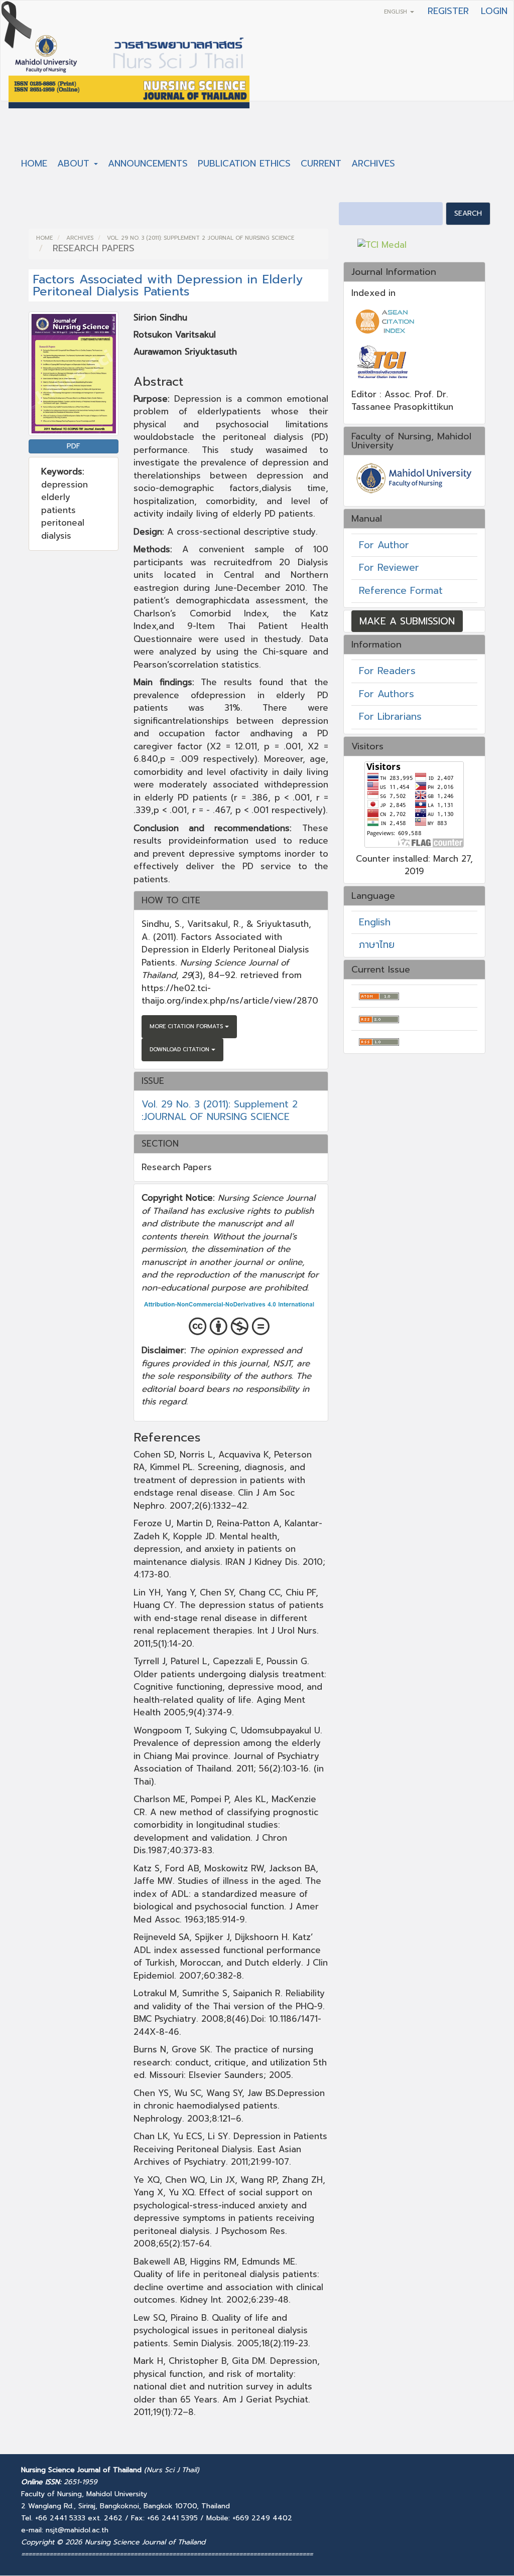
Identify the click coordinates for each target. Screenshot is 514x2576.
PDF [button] (74, 446)
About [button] (75, 164)
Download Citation (180, 1050)
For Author (384, 545)
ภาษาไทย (377, 945)
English (375, 922)
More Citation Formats (187, 1026)
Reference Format (401, 591)
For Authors (387, 694)
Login (494, 11)
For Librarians (390, 716)
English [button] (397, 12)
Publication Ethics (244, 164)
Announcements (148, 164)
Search (468, 213)
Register (448, 11)
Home (34, 164)
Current (321, 164)
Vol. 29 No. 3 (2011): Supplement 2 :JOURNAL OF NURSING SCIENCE (201, 238)
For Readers (387, 671)
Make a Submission (407, 621)
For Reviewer (389, 568)
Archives (373, 164)
